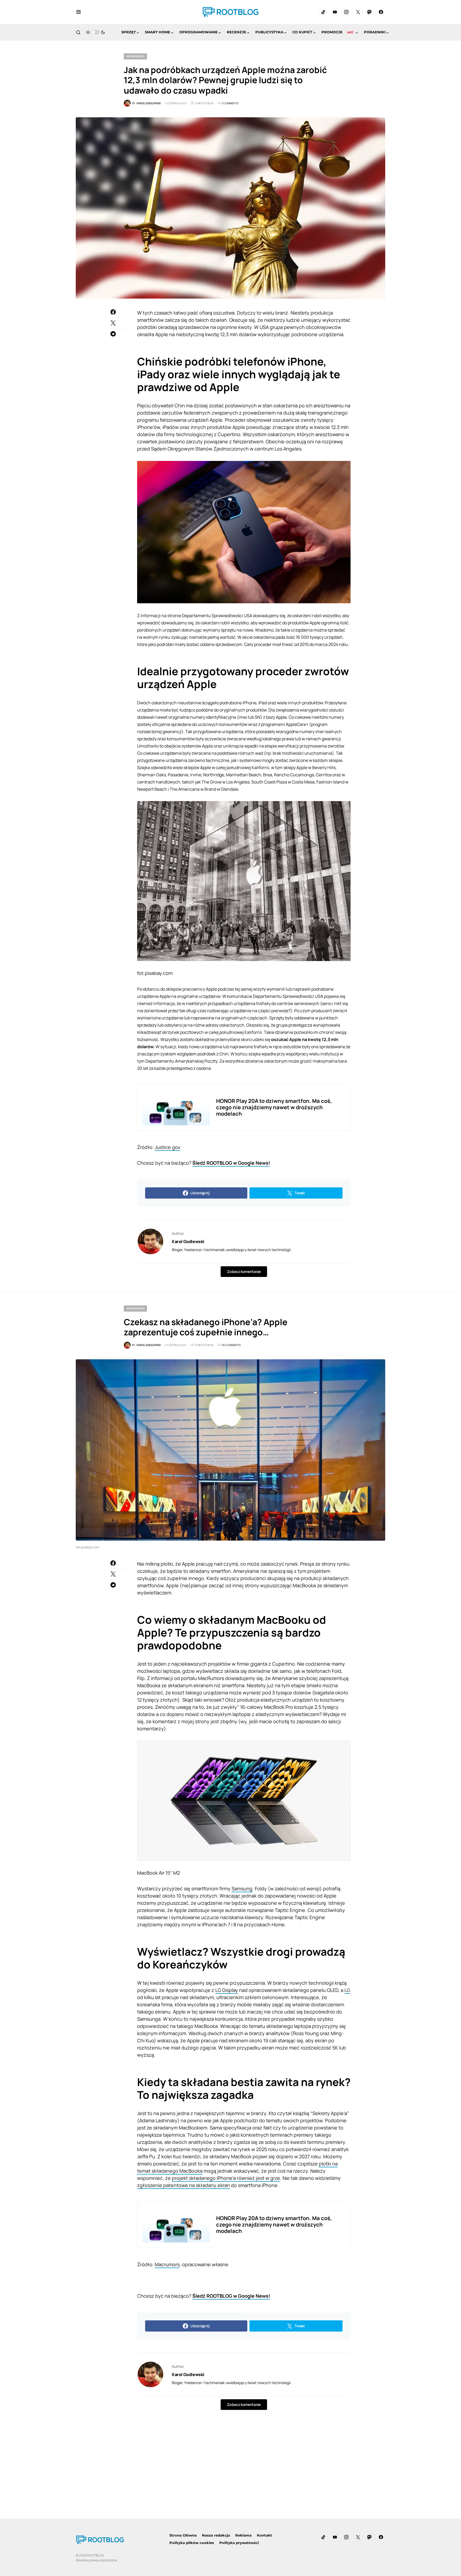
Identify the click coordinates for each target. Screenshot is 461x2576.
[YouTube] (335, 12)
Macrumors (167, 2264)
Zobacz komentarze (244, 1271)
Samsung (242, 1888)
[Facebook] (381, 12)
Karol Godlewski (188, 1241)
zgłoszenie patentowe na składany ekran (184, 2185)
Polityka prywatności (239, 2543)
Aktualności (135, 56)
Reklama (243, 2535)
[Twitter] (358, 12)
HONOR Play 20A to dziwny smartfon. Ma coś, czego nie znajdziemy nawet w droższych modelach (274, 1107)
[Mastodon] (369, 12)
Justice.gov (168, 1147)
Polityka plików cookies (192, 2543)
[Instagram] (346, 12)
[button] (79, 12)
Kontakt (265, 2535)
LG (347, 1990)
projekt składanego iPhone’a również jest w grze (226, 2178)
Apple (211, 989)
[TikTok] (323, 12)
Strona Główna (183, 2535)
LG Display (227, 1990)
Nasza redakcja (216, 2535)
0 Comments (230, 103)
